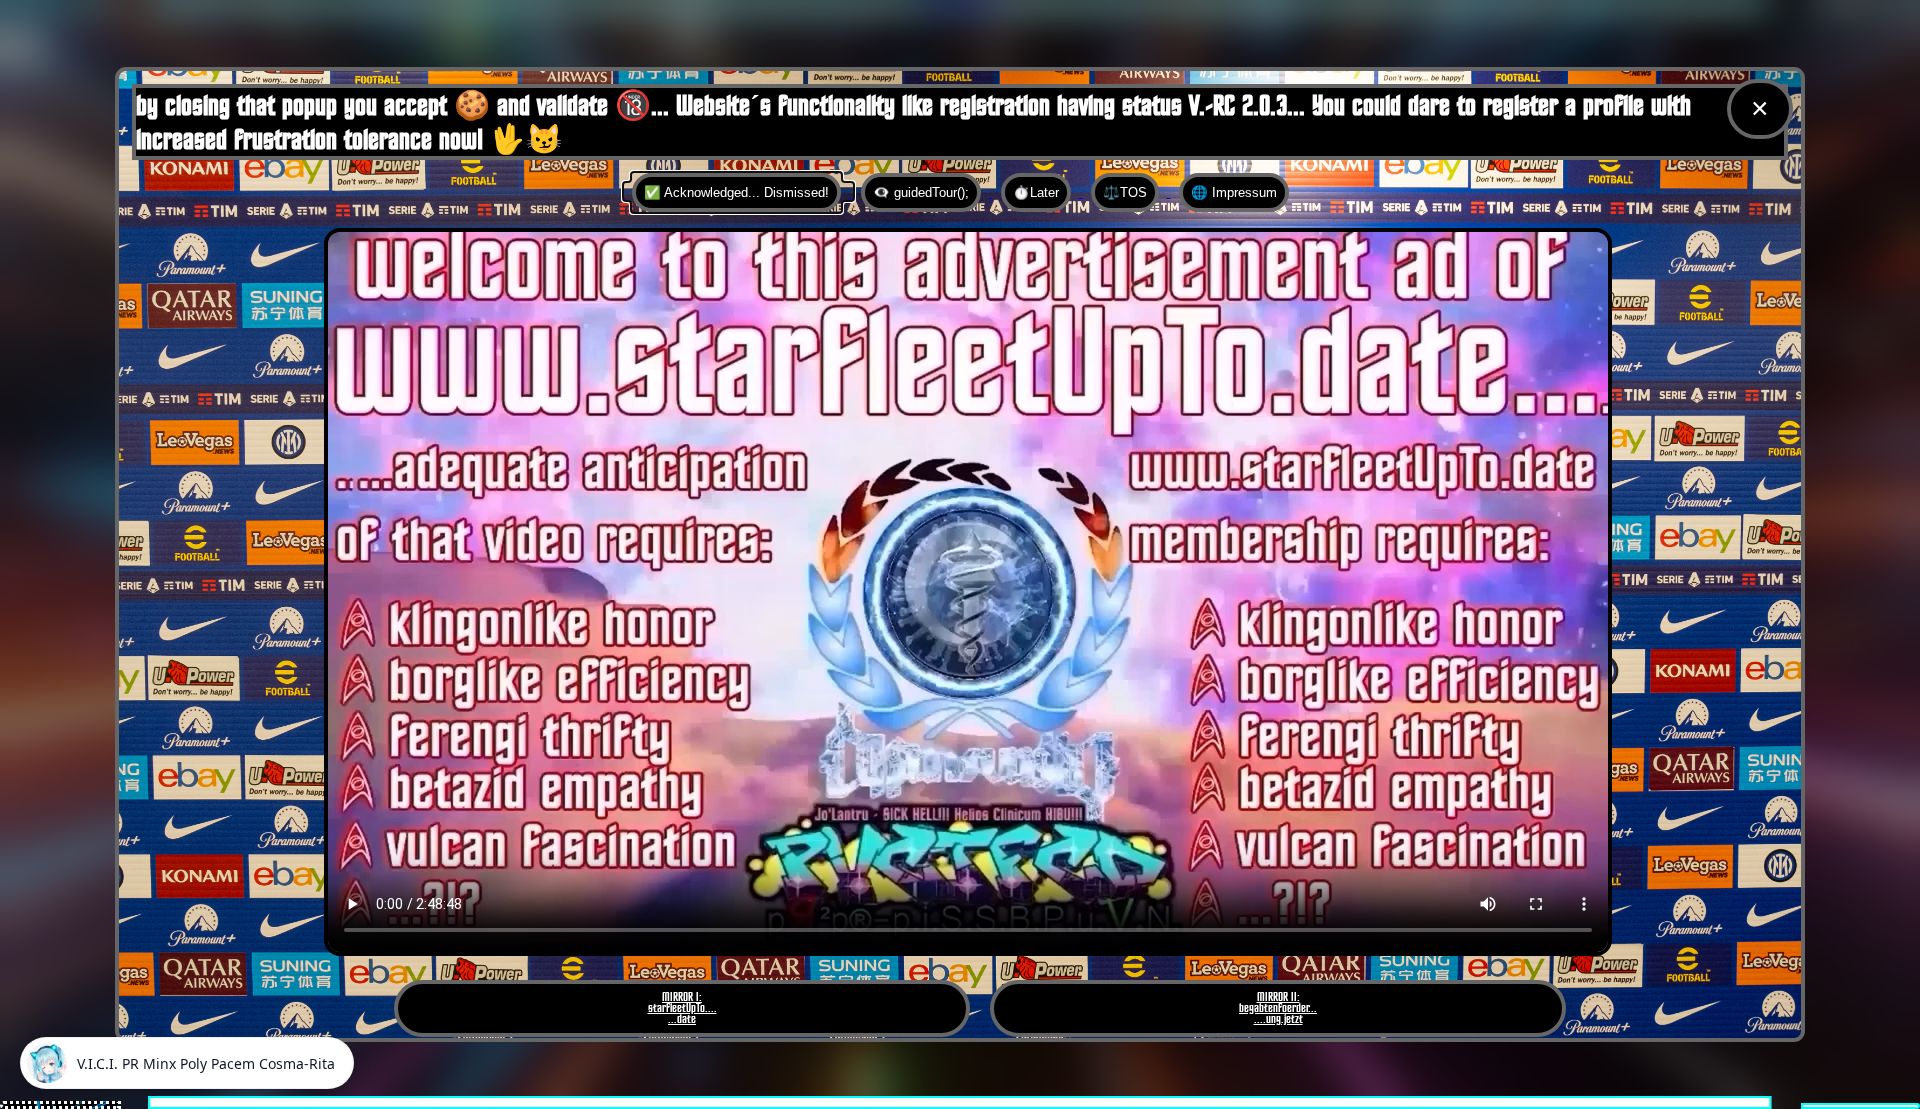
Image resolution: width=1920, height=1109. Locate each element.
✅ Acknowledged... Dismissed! (736, 192)
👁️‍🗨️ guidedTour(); (921, 192)
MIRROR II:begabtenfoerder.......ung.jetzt (1278, 1008)
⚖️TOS (1125, 192)
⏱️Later (1036, 192)
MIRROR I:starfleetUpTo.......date (682, 1008)
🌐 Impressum (1234, 192)
